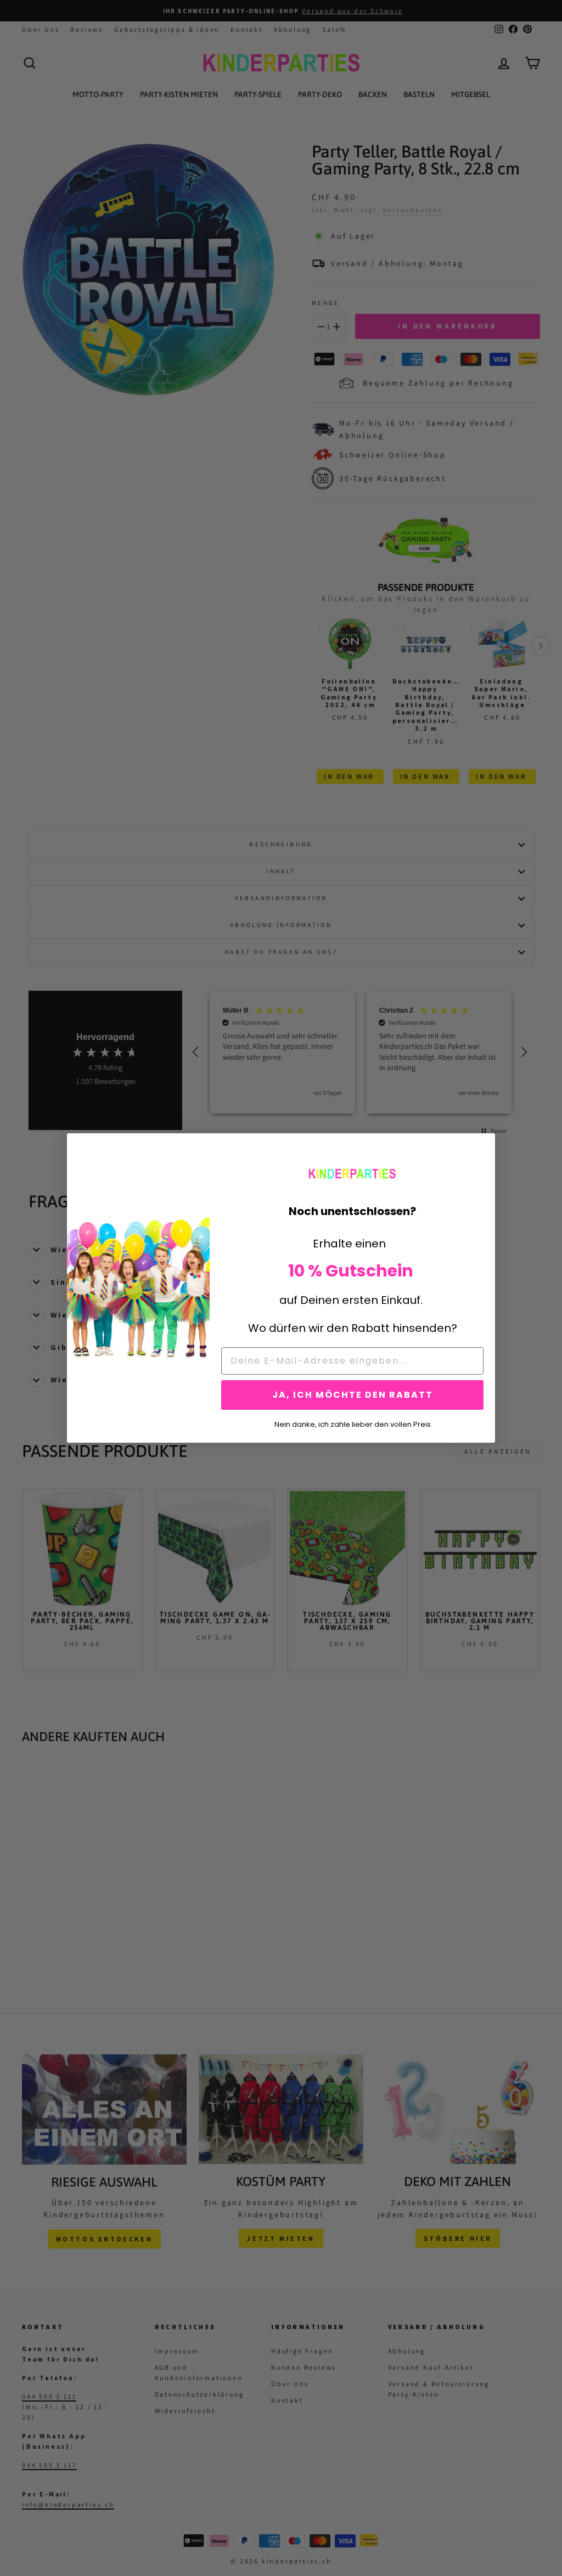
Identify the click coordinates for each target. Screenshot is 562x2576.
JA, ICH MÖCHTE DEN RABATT (353, 1395)
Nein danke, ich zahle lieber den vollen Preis (353, 1423)
